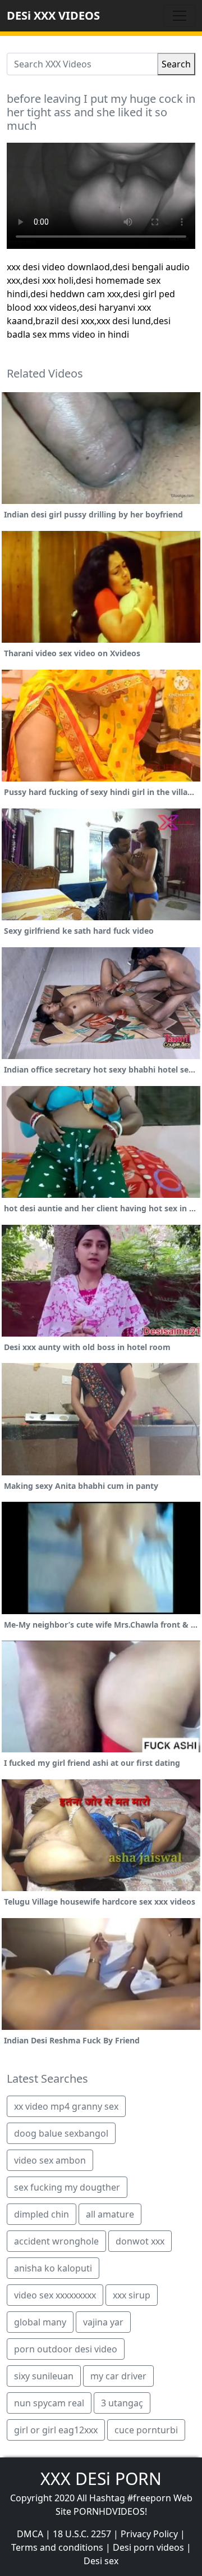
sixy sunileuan (44, 2376)
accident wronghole (56, 2241)
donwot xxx (140, 2241)
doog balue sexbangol (61, 2133)
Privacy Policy (149, 2534)
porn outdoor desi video (66, 2349)
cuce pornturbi (146, 2430)
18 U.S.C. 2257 (82, 2534)
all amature (110, 2214)
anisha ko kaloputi (53, 2268)
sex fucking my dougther (67, 2187)
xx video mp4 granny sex (66, 2106)
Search (176, 64)
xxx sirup (132, 2295)
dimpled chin (42, 2214)
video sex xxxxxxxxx (55, 2295)
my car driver (118, 2376)
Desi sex (101, 2561)
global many (40, 2322)
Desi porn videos (148, 2547)
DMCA (30, 2534)
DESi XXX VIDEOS (53, 15)
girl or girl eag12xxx (56, 2430)
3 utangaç (122, 2403)
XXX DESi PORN (101, 2479)
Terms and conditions (57, 2547)
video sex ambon (50, 2160)
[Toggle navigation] (180, 16)
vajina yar (103, 2322)
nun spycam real (49, 2403)
